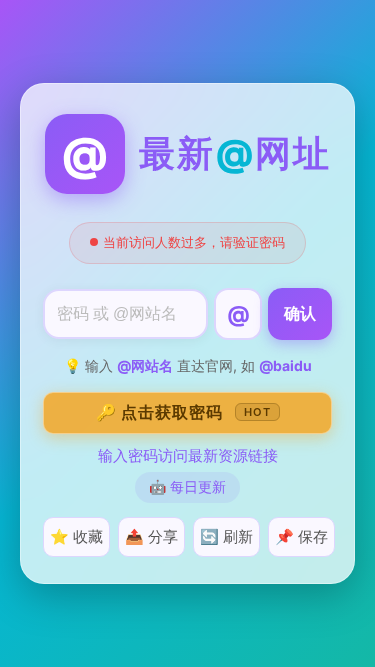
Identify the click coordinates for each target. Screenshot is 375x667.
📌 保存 (301, 536)
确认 (300, 313)
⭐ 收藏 (76, 536)
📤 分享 (151, 536)
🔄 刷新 (226, 536)
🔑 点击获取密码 (183, 412)
